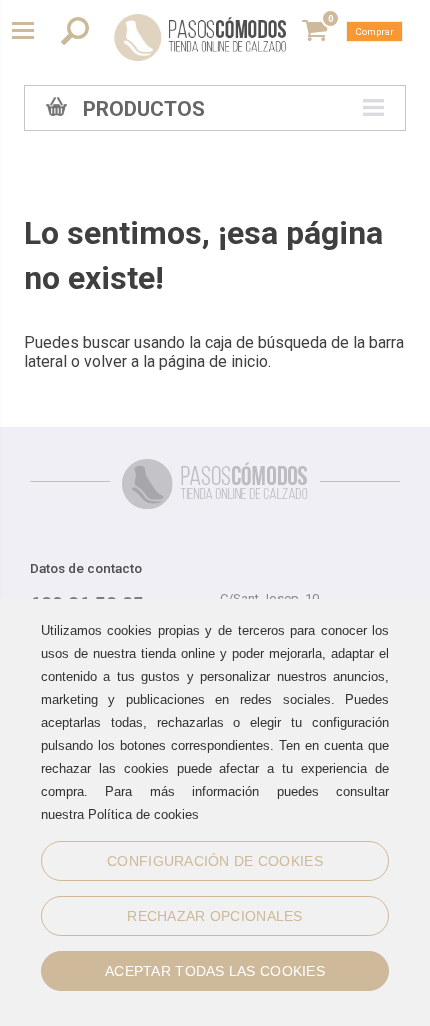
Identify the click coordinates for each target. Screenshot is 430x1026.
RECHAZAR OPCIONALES (214, 916)
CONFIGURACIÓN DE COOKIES (215, 861)
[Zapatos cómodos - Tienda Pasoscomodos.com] (201, 37)
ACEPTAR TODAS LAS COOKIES (215, 971)
